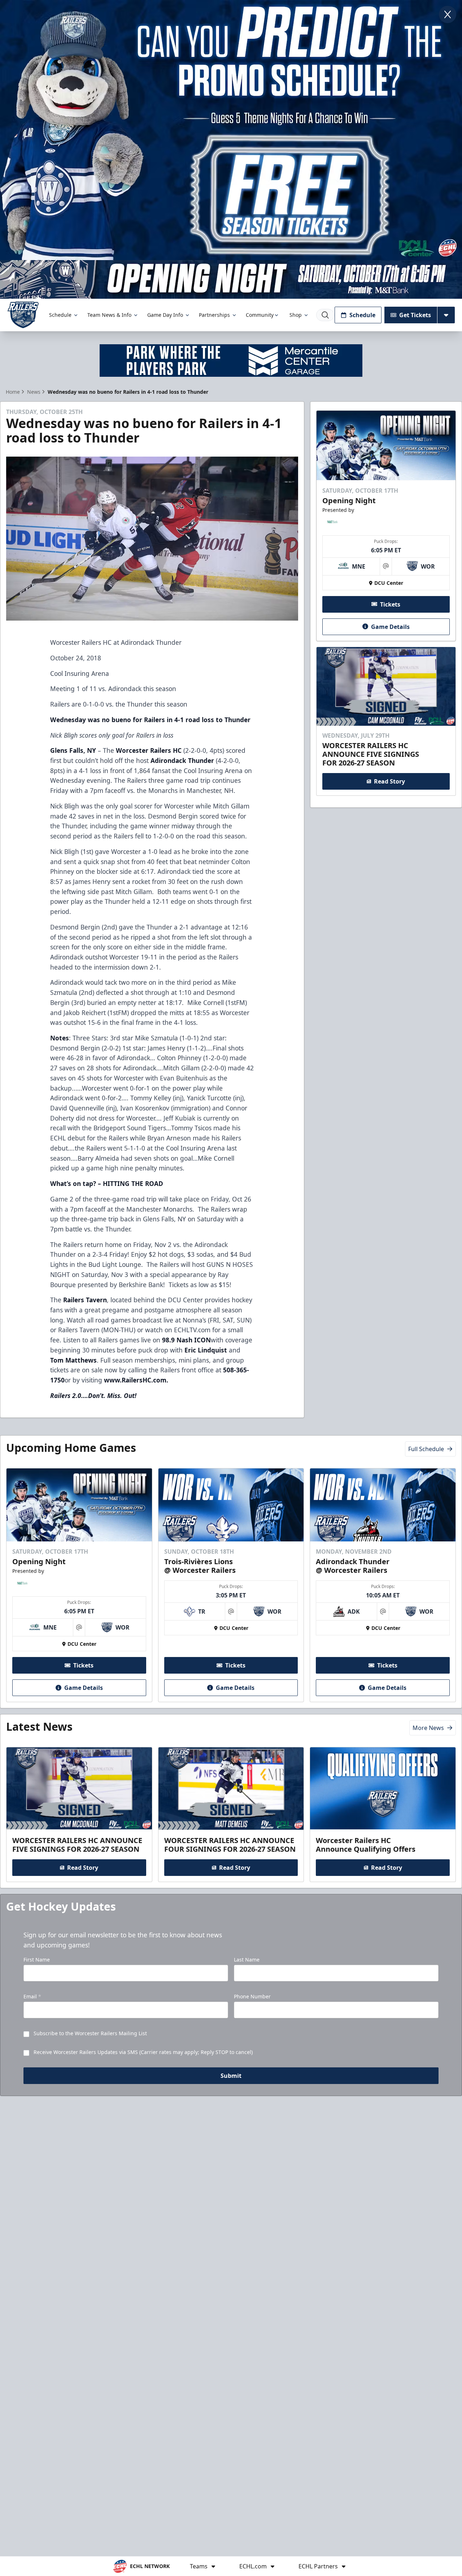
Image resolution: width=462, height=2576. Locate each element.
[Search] (325, 315)
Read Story (389, 781)
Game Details (390, 626)
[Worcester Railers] (23, 315)
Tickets (390, 604)
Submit (231, 2076)
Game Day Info (165, 315)
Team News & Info (109, 315)
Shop (296, 315)
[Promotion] (231, 279)
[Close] (448, 14)
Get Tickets (415, 315)
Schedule (60, 315)
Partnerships (214, 315)
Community (260, 315)
